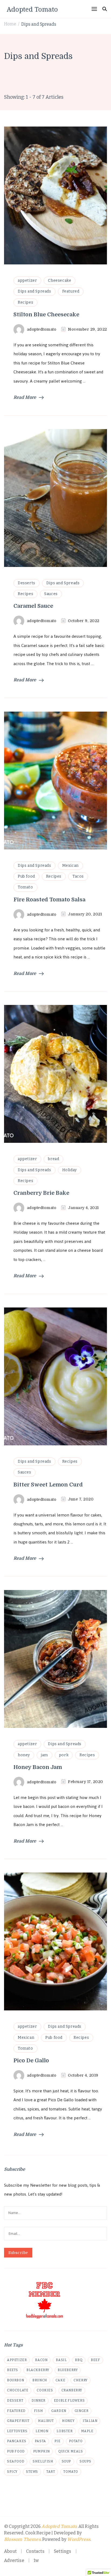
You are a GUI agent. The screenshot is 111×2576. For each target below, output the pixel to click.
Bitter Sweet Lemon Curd (48, 1485)
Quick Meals (71, 2451)
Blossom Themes (22, 2540)
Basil (61, 2360)
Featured (71, 291)
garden (59, 2411)
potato (76, 2441)
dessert (15, 2401)
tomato (71, 2472)
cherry (81, 2380)
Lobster (65, 2431)
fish (38, 2411)
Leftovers (17, 2431)
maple (87, 2431)
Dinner (39, 2401)
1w (36, 2560)
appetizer (27, 280)
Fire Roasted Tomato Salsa (49, 900)
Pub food (26, 876)
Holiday (70, 1170)
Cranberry (72, 2390)
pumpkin (41, 2451)
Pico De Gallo (31, 2061)
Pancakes (17, 2441)
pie (58, 2441)
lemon (42, 2431)
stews (32, 2472)
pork (64, 1755)
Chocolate (18, 2390)
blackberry (38, 2370)
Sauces (51, 594)
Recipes (25, 302)
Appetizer (17, 2360)
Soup (66, 2461)
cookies (45, 2390)
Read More (25, 397)
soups (85, 2461)
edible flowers (69, 2401)
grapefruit (18, 2421)
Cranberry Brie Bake (41, 1193)
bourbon (15, 2380)
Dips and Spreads (34, 291)
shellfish (43, 2461)
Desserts (27, 583)
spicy (12, 2472)
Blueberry (68, 2370)
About (10, 2551)
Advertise (14, 2560)
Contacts (35, 2551)
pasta (40, 2441)
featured (16, 2411)
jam (44, 1755)
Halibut (46, 2421)
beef (95, 2360)
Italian (90, 2421)
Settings (63, 2551)
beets (13, 2370)
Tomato (25, 887)
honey (24, 1755)
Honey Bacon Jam (38, 1767)
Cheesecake (60, 280)
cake (60, 2380)
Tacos (78, 876)
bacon (41, 2360)
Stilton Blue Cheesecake (46, 315)
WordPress (79, 2540)
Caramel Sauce (33, 606)
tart (51, 2472)
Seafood (16, 2461)
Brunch (40, 2380)
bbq (79, 2360)
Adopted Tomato (32, 9)
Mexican (70, 866)
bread (53, 1159)
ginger (82, 2411)
